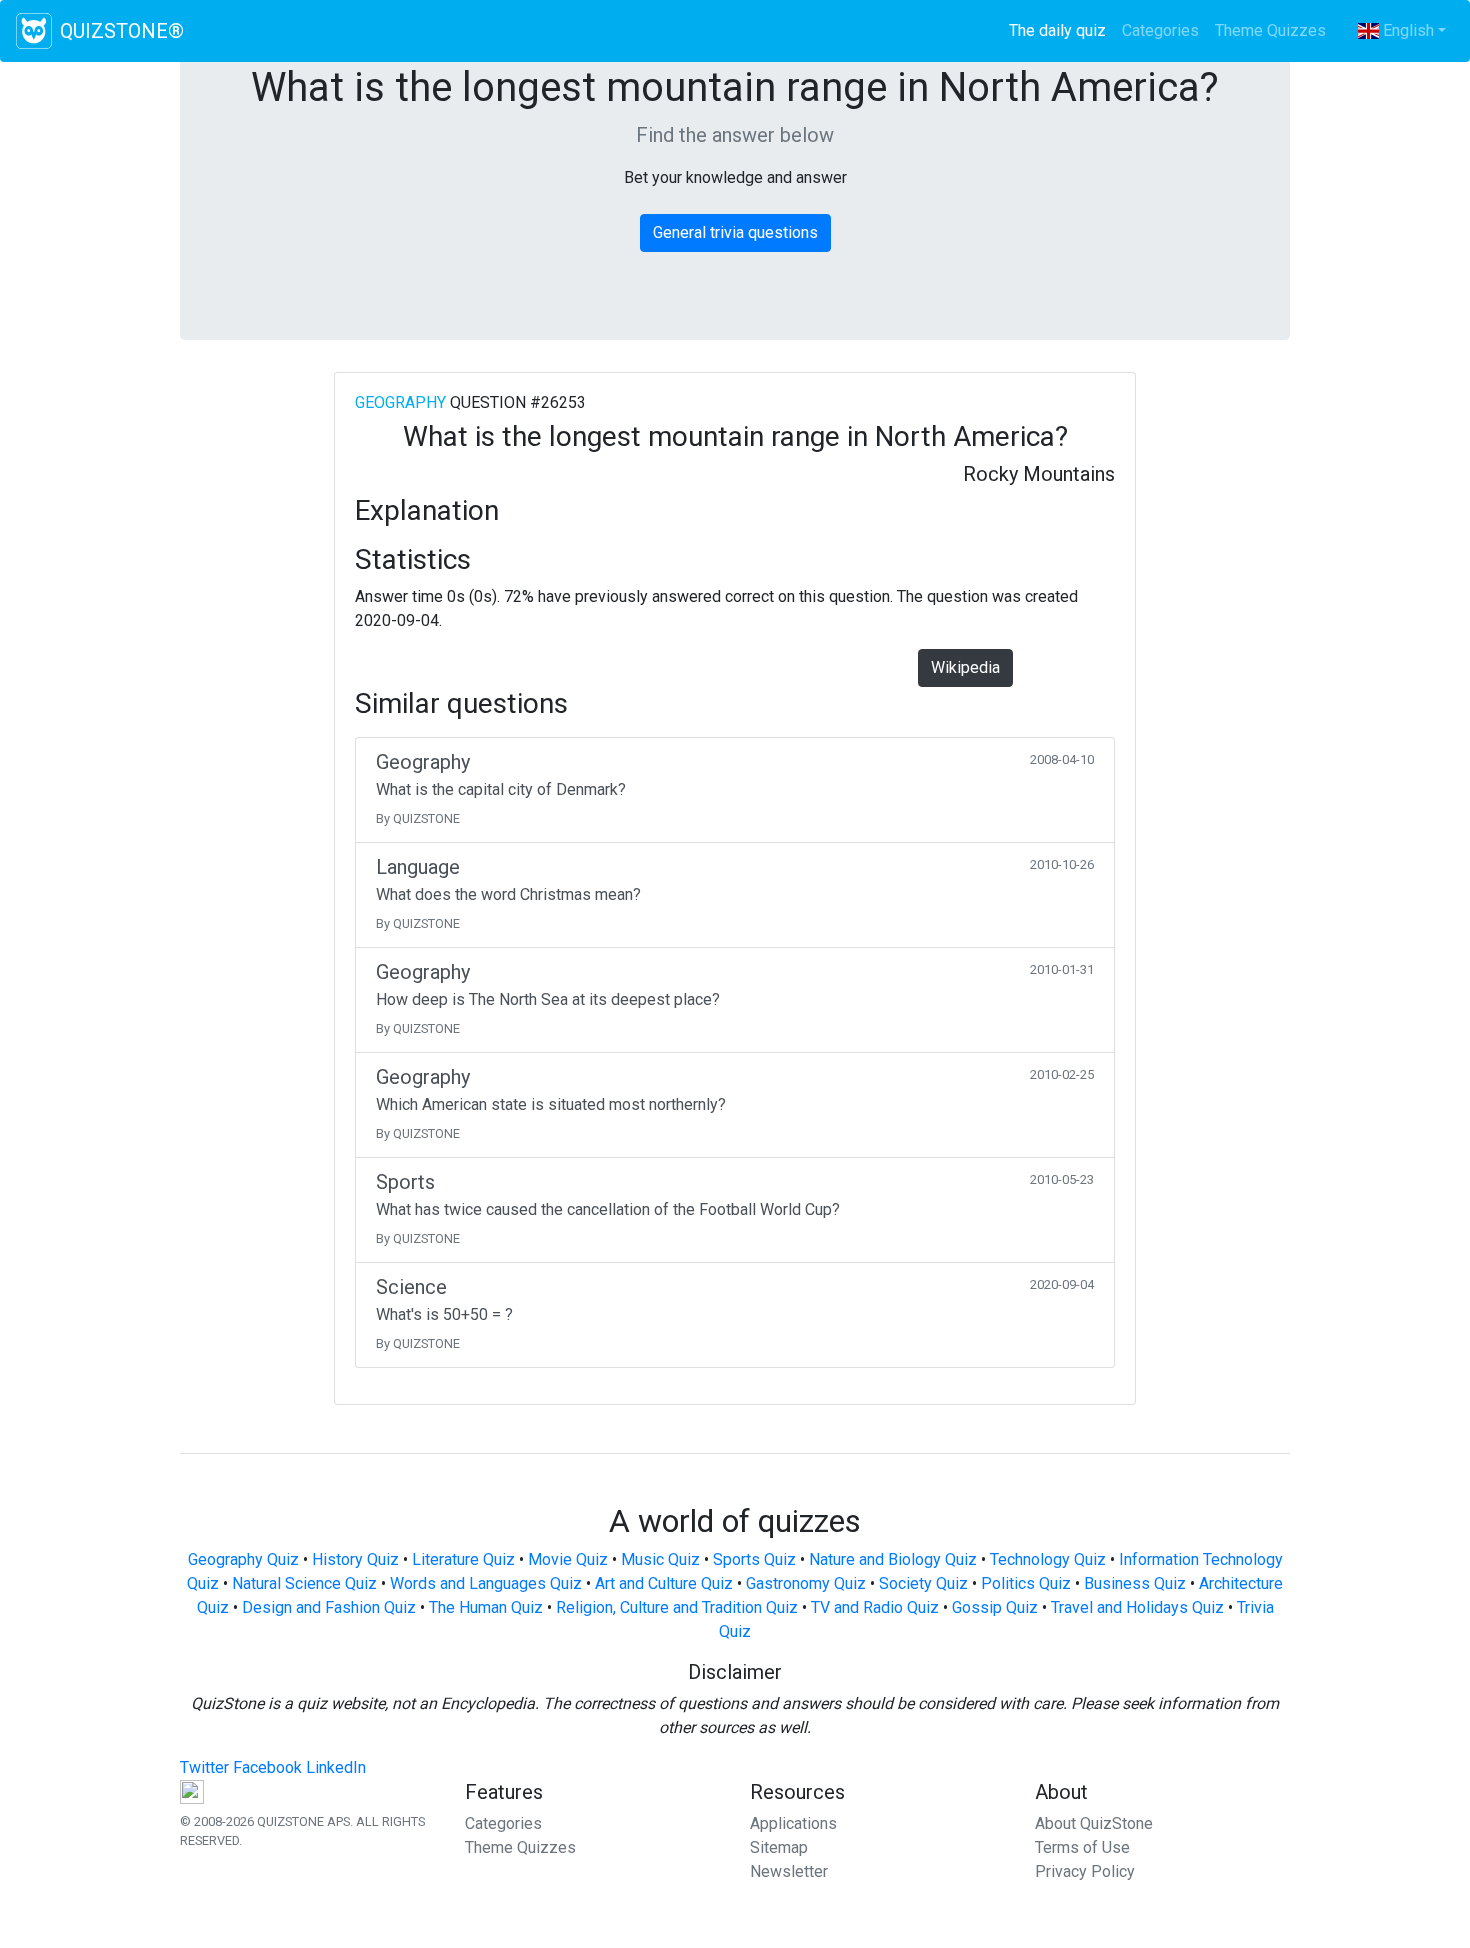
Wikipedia (965, 667)
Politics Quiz (1026, 1583)
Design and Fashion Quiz (329, 1607)
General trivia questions (735, 232)
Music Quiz (660, 1559)
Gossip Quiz (995, 1607)
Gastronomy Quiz (806, 1583)
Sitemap (779, 1847)
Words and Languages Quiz (486, 1583)
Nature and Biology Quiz (893, 1559)
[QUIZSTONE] (34, 31)
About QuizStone (1094, 1823)
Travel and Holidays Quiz (1137, 1607)
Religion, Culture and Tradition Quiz (677, 1607)
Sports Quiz (754, 1559)
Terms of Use (1082, 1847)
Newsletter (789, 1871)
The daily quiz (1061, 30)
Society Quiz (923, 1583)
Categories (1160, 30)
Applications (793, 1823)
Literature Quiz (463, 1559)
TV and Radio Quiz (875, 1607)
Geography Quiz (243, 1559)
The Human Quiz (486, 1607)
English (1406, 30)
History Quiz (355, 1559)
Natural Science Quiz (304, 1583)
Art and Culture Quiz (664, 1583)
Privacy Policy (1085, 1871)
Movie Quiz (568, 1559)
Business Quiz (1135, 1583)
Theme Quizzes (1270, 30)
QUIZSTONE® (122, 31)
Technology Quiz (1048, 1559)
